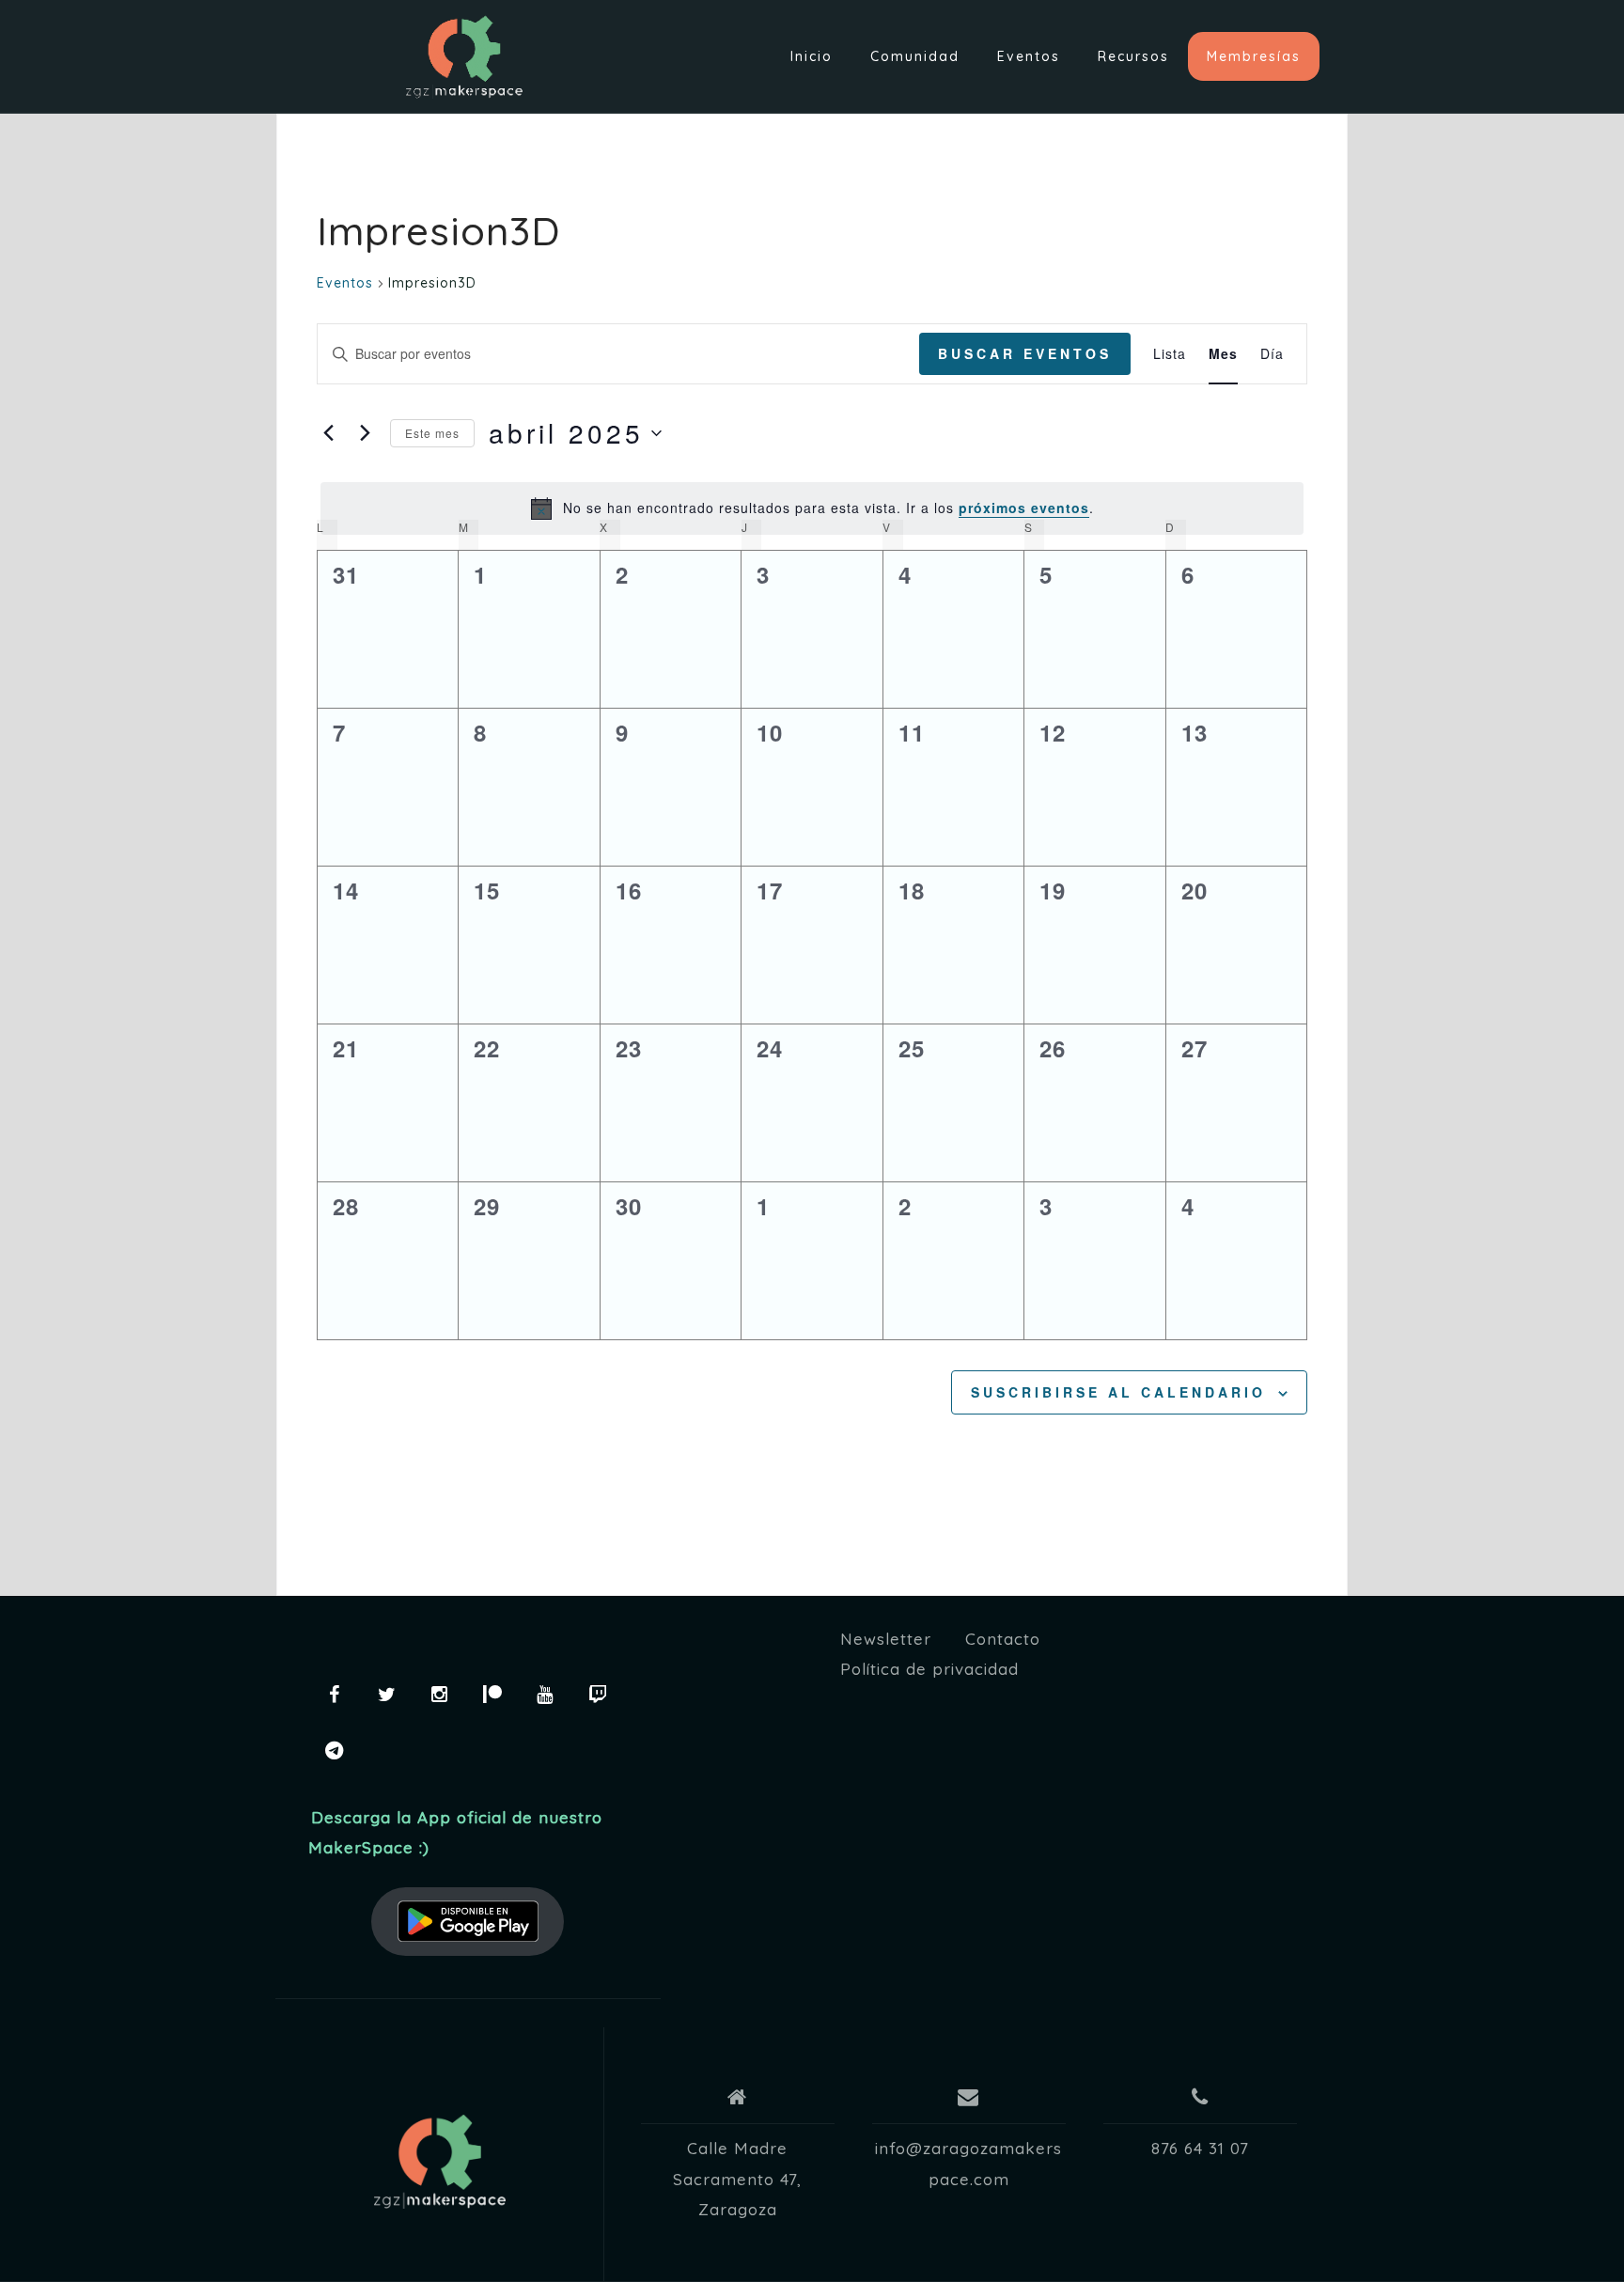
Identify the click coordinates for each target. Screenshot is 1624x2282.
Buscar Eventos (1025, 353)
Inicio (812, 56)
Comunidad (915, 56)
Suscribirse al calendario (1118, 1392)
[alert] (812, 508)
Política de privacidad (929, 1669)
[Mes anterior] (328, 433)
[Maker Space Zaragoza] (440, 2162)
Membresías (1254, 56)
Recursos (1133, 56)
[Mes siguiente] (365, 433)
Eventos (1029, 56)
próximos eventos (1024, 508)
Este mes (432, 433)
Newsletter (886, 1639)
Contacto (1003, 1639)
